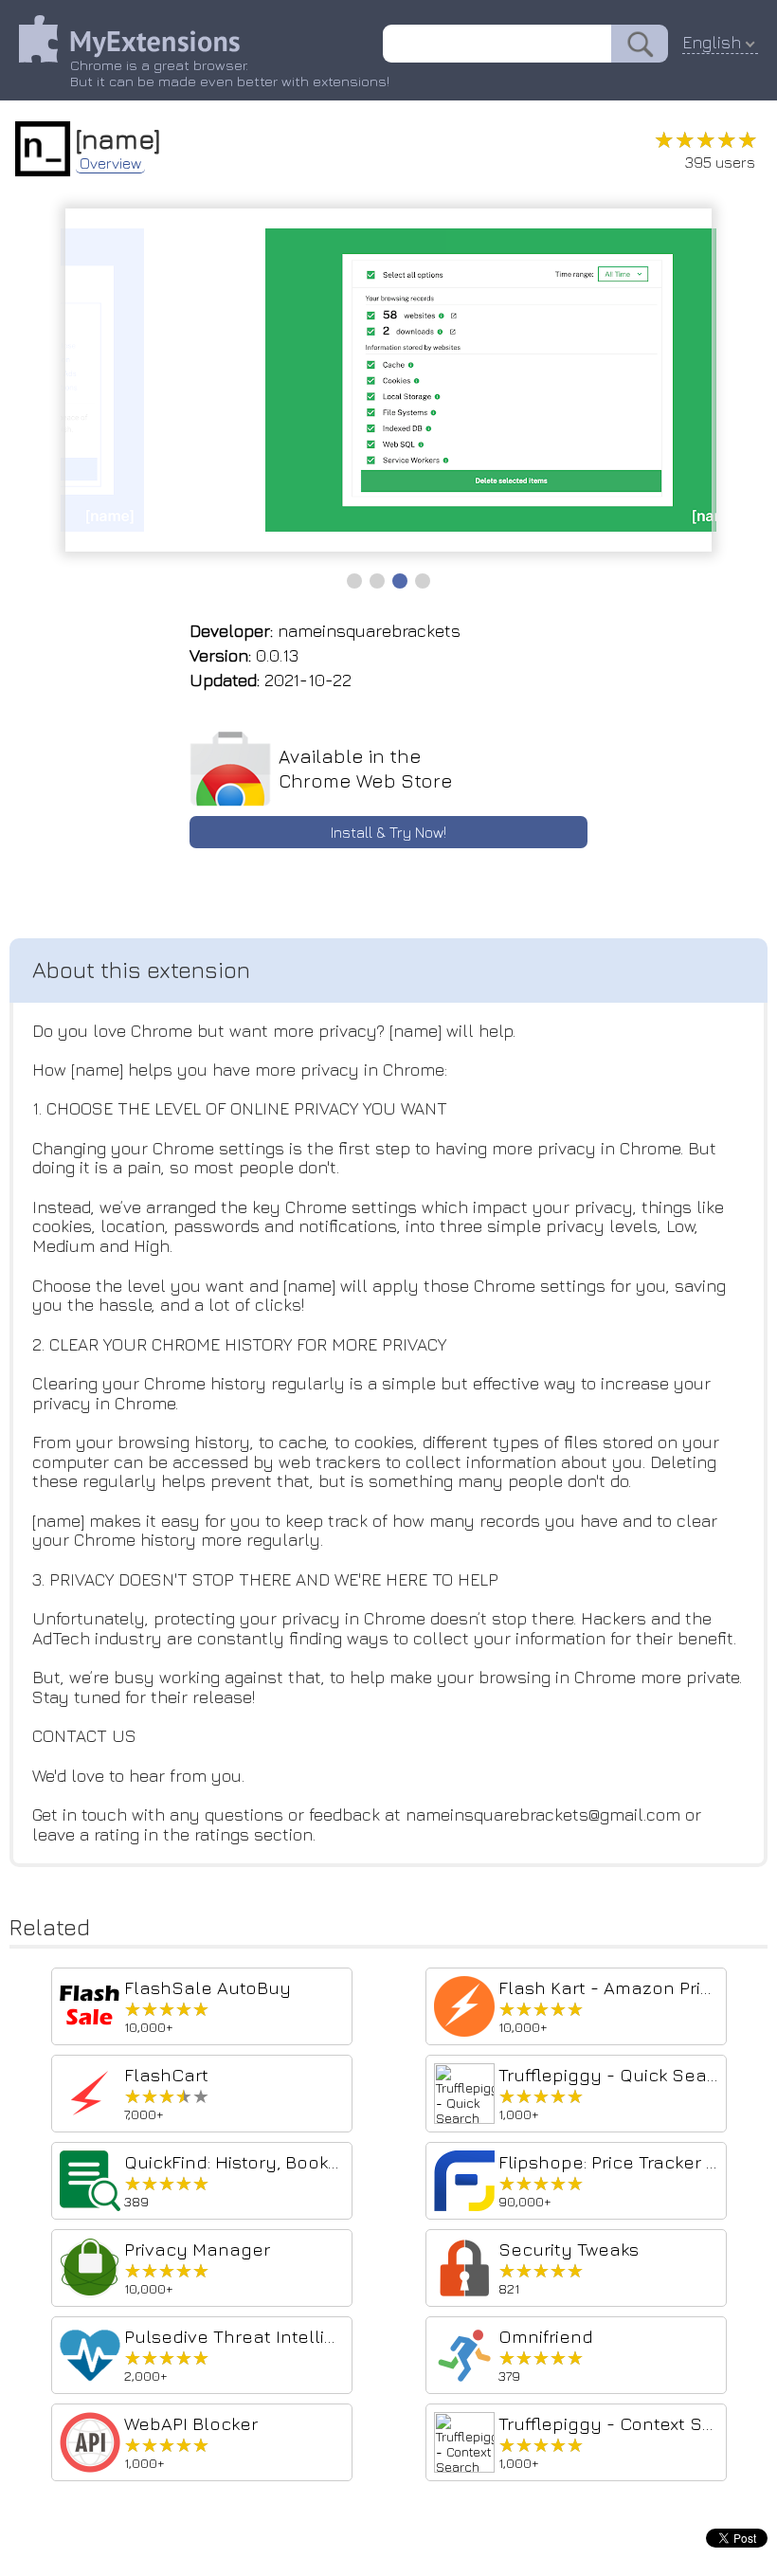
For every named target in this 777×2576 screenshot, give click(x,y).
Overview (110, 163)
